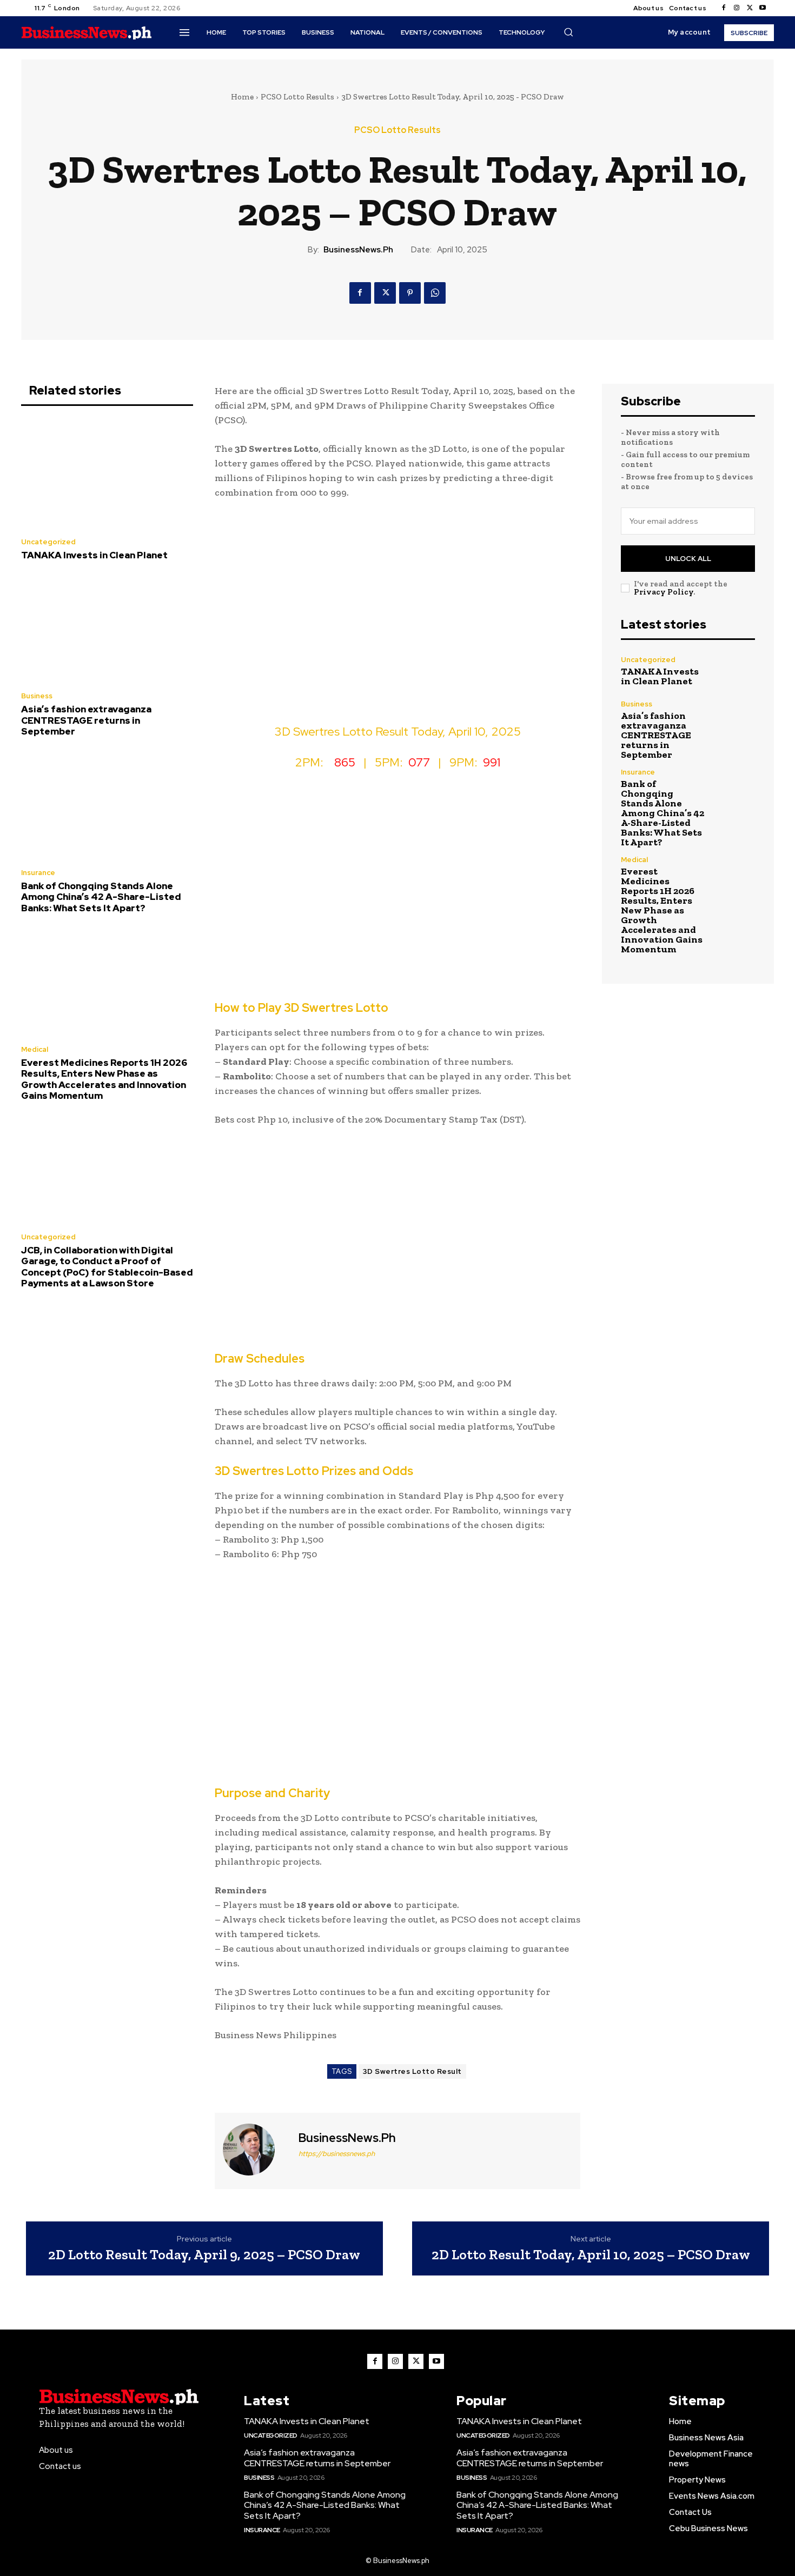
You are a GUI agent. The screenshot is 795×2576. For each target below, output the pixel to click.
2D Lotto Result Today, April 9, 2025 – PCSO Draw (204, 2255)
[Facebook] (724, 8)
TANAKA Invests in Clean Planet (94, 555)
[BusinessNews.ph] (255, 2150)
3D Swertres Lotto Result (412, 2071)
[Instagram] (737, 8)
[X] (750, 8)
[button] (568, 32)
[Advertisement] (398, 619)
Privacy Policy (664, 592)
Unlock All (688, 559)
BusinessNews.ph (358, 250)
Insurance (38, 873)
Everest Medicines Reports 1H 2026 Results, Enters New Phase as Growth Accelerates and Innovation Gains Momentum (104, 1079)
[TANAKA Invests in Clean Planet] (107, 475)
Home (242, 97)
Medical (35, 1049)
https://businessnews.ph (337, 2154)
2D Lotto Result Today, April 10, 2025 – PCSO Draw (591, 2255)
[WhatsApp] (435, 293)
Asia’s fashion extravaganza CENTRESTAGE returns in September (86, 720)
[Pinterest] (410, 293)
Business (37, 696)
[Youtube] (763, 8)
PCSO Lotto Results (297, 97)
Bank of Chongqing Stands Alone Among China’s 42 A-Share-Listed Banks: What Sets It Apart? (101, 897)
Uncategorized (48, 542)
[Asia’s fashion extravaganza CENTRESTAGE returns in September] (107, 629)
